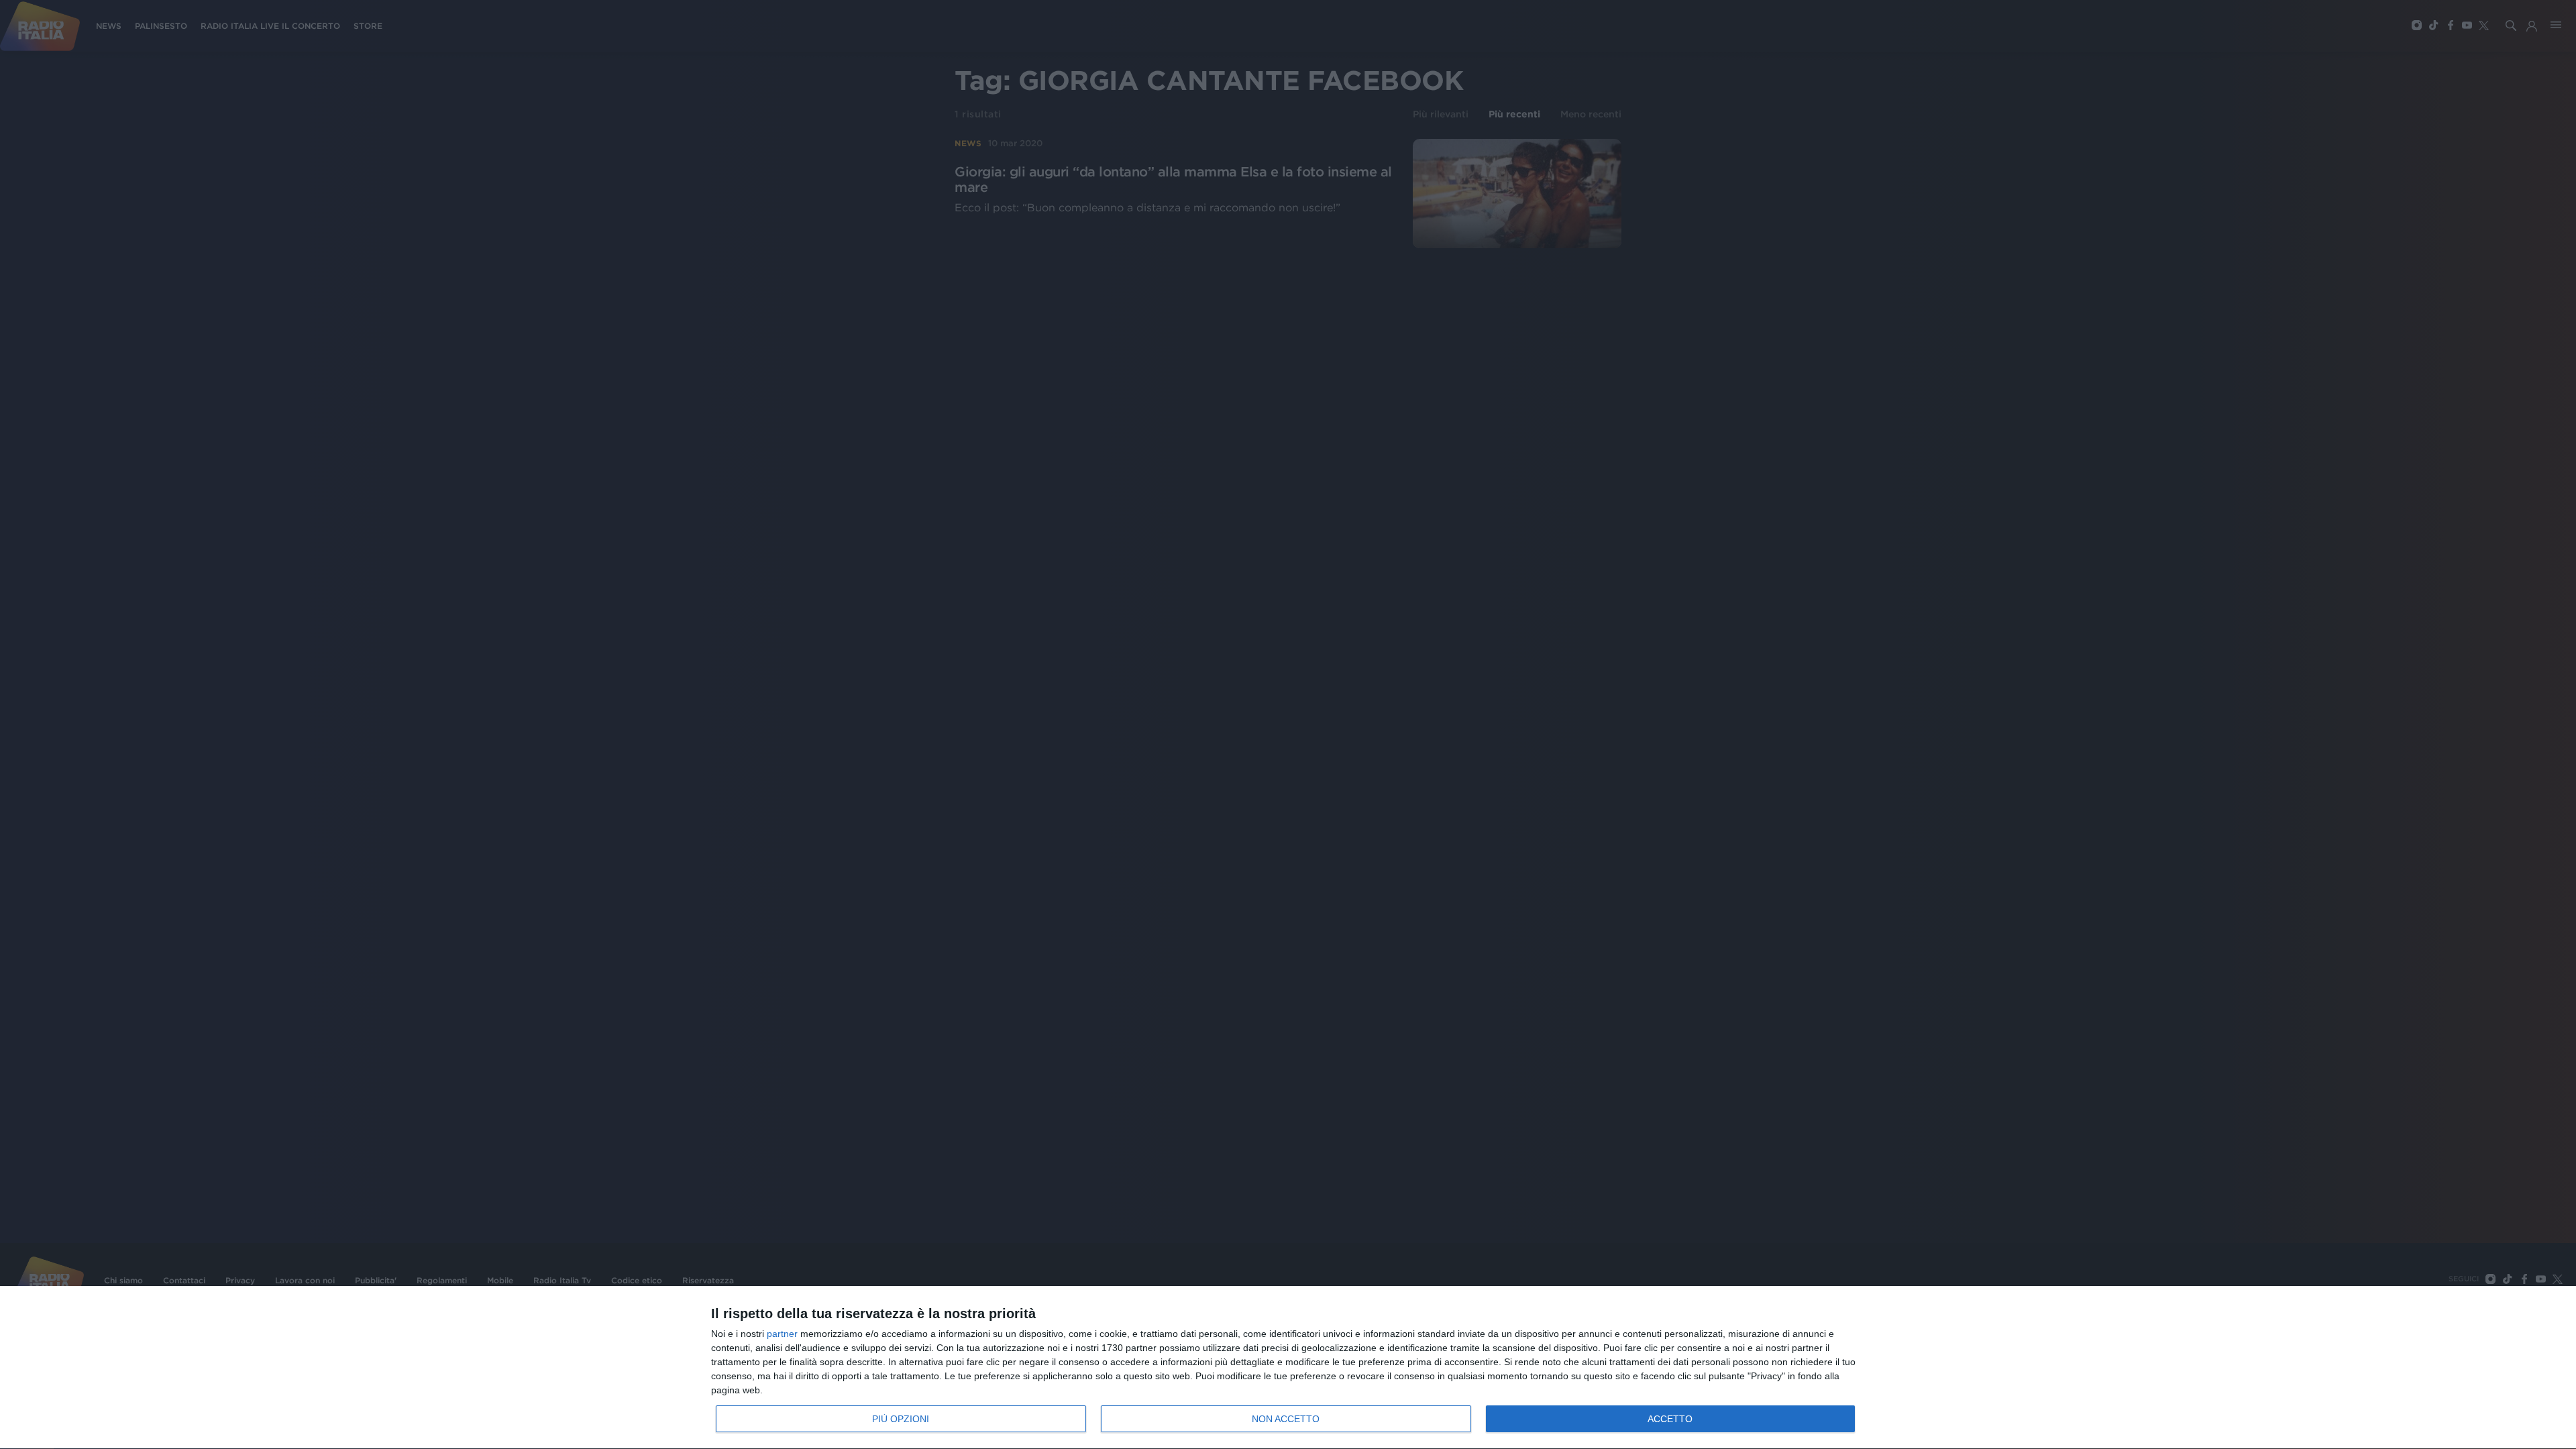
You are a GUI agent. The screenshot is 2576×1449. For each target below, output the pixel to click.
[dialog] (1288, 1368)
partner (782, 1334)
